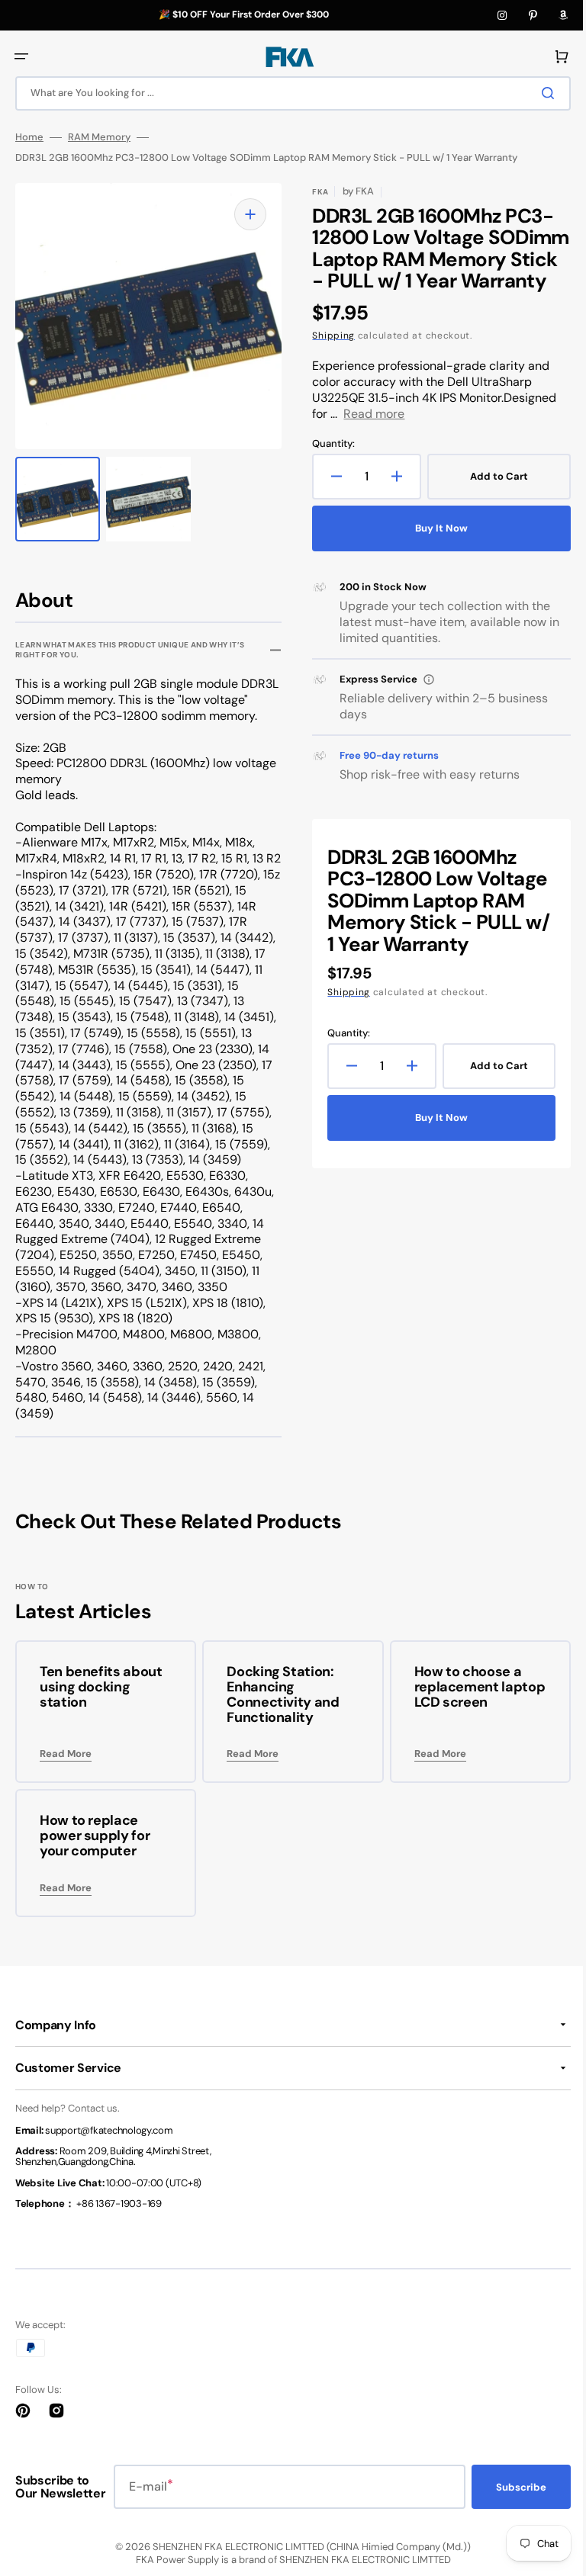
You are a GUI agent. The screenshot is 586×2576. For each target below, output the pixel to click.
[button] (21, 56)
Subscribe (510, 2518)
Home (29, 137)
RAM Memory (99, 137)
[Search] (539, 93)
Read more (369, 435)
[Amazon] (563, 15)
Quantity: (328, 465)
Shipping (328, 358)
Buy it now (433, 549)
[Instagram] (502, 15)
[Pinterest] (533, 15)
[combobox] (287, 93)
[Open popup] (423, 701)
